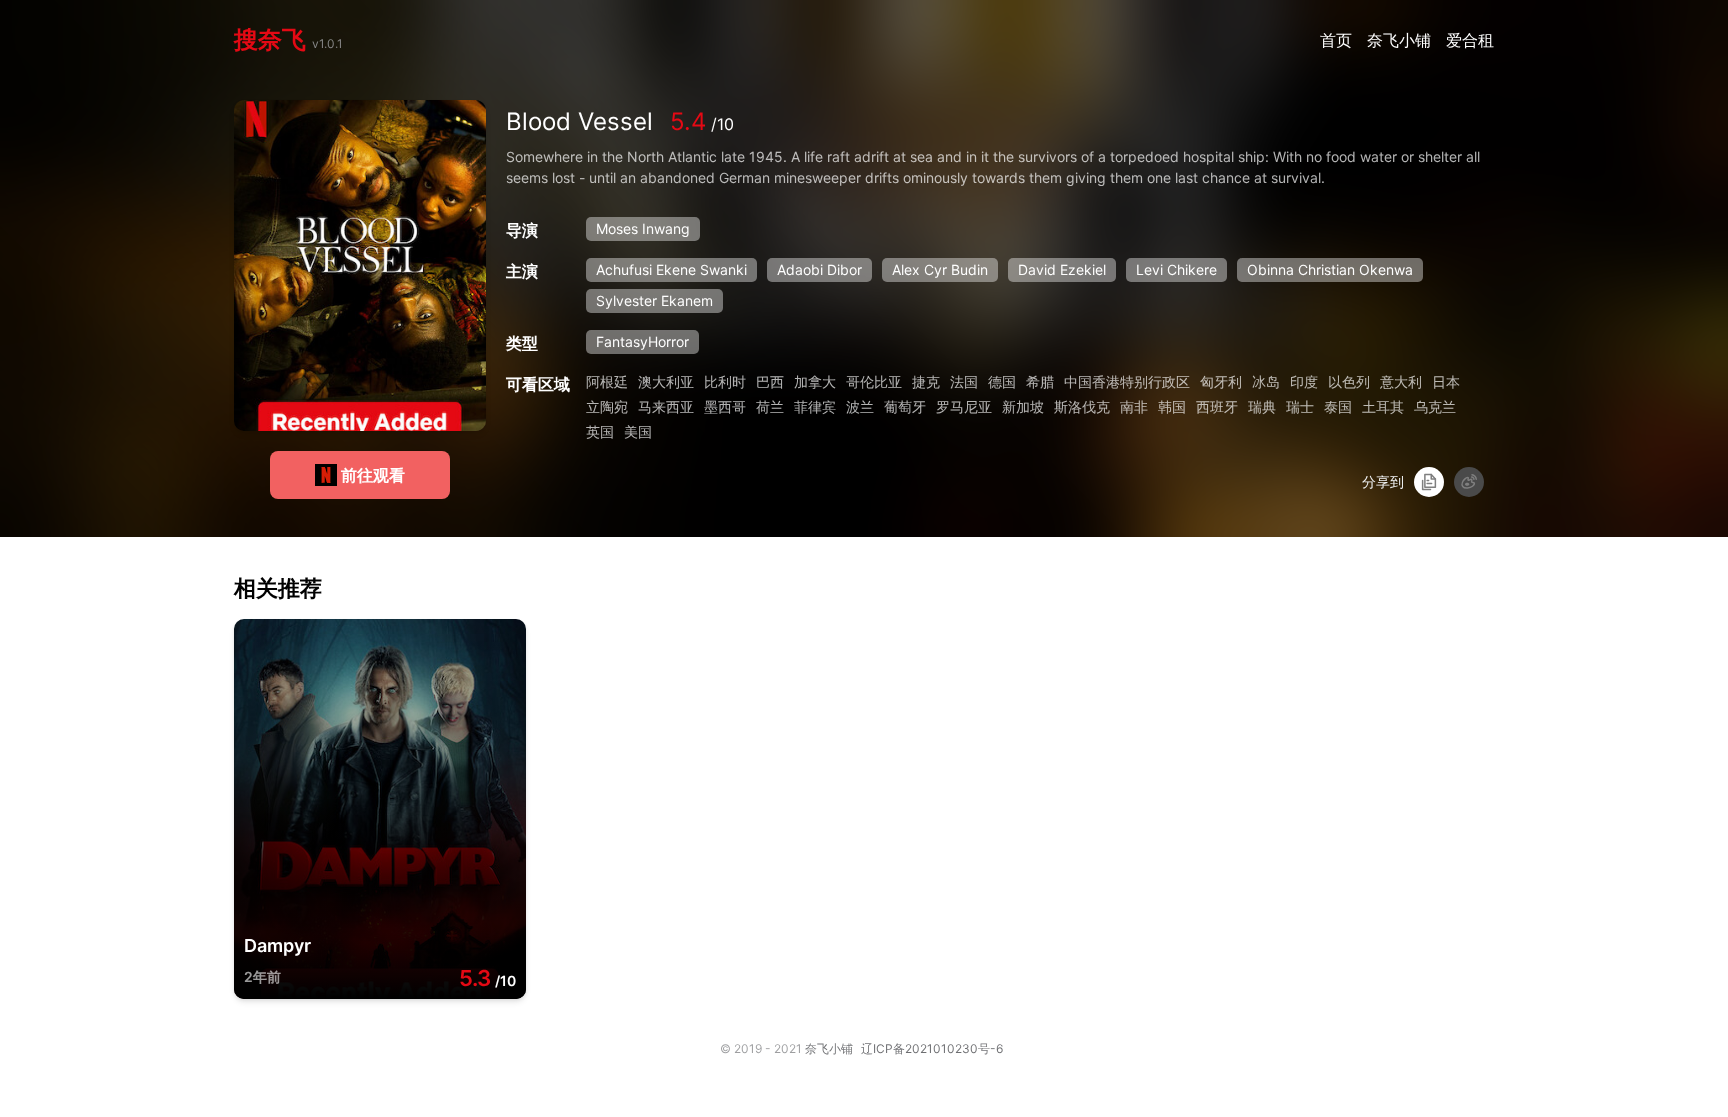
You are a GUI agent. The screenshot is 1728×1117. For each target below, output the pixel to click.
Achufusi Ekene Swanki (671, 269)
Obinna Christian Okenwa (1330, 269)
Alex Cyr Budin (940, 269)
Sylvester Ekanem (654, 300)
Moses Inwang (643, 228)
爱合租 (1470, 40)
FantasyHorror (642, 341)
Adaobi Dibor (819, 269)
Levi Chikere (1176, 269)
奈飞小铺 (1401, 40)
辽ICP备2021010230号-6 (932, 1048)
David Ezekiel (1062, 269)
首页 (1338, 40)
